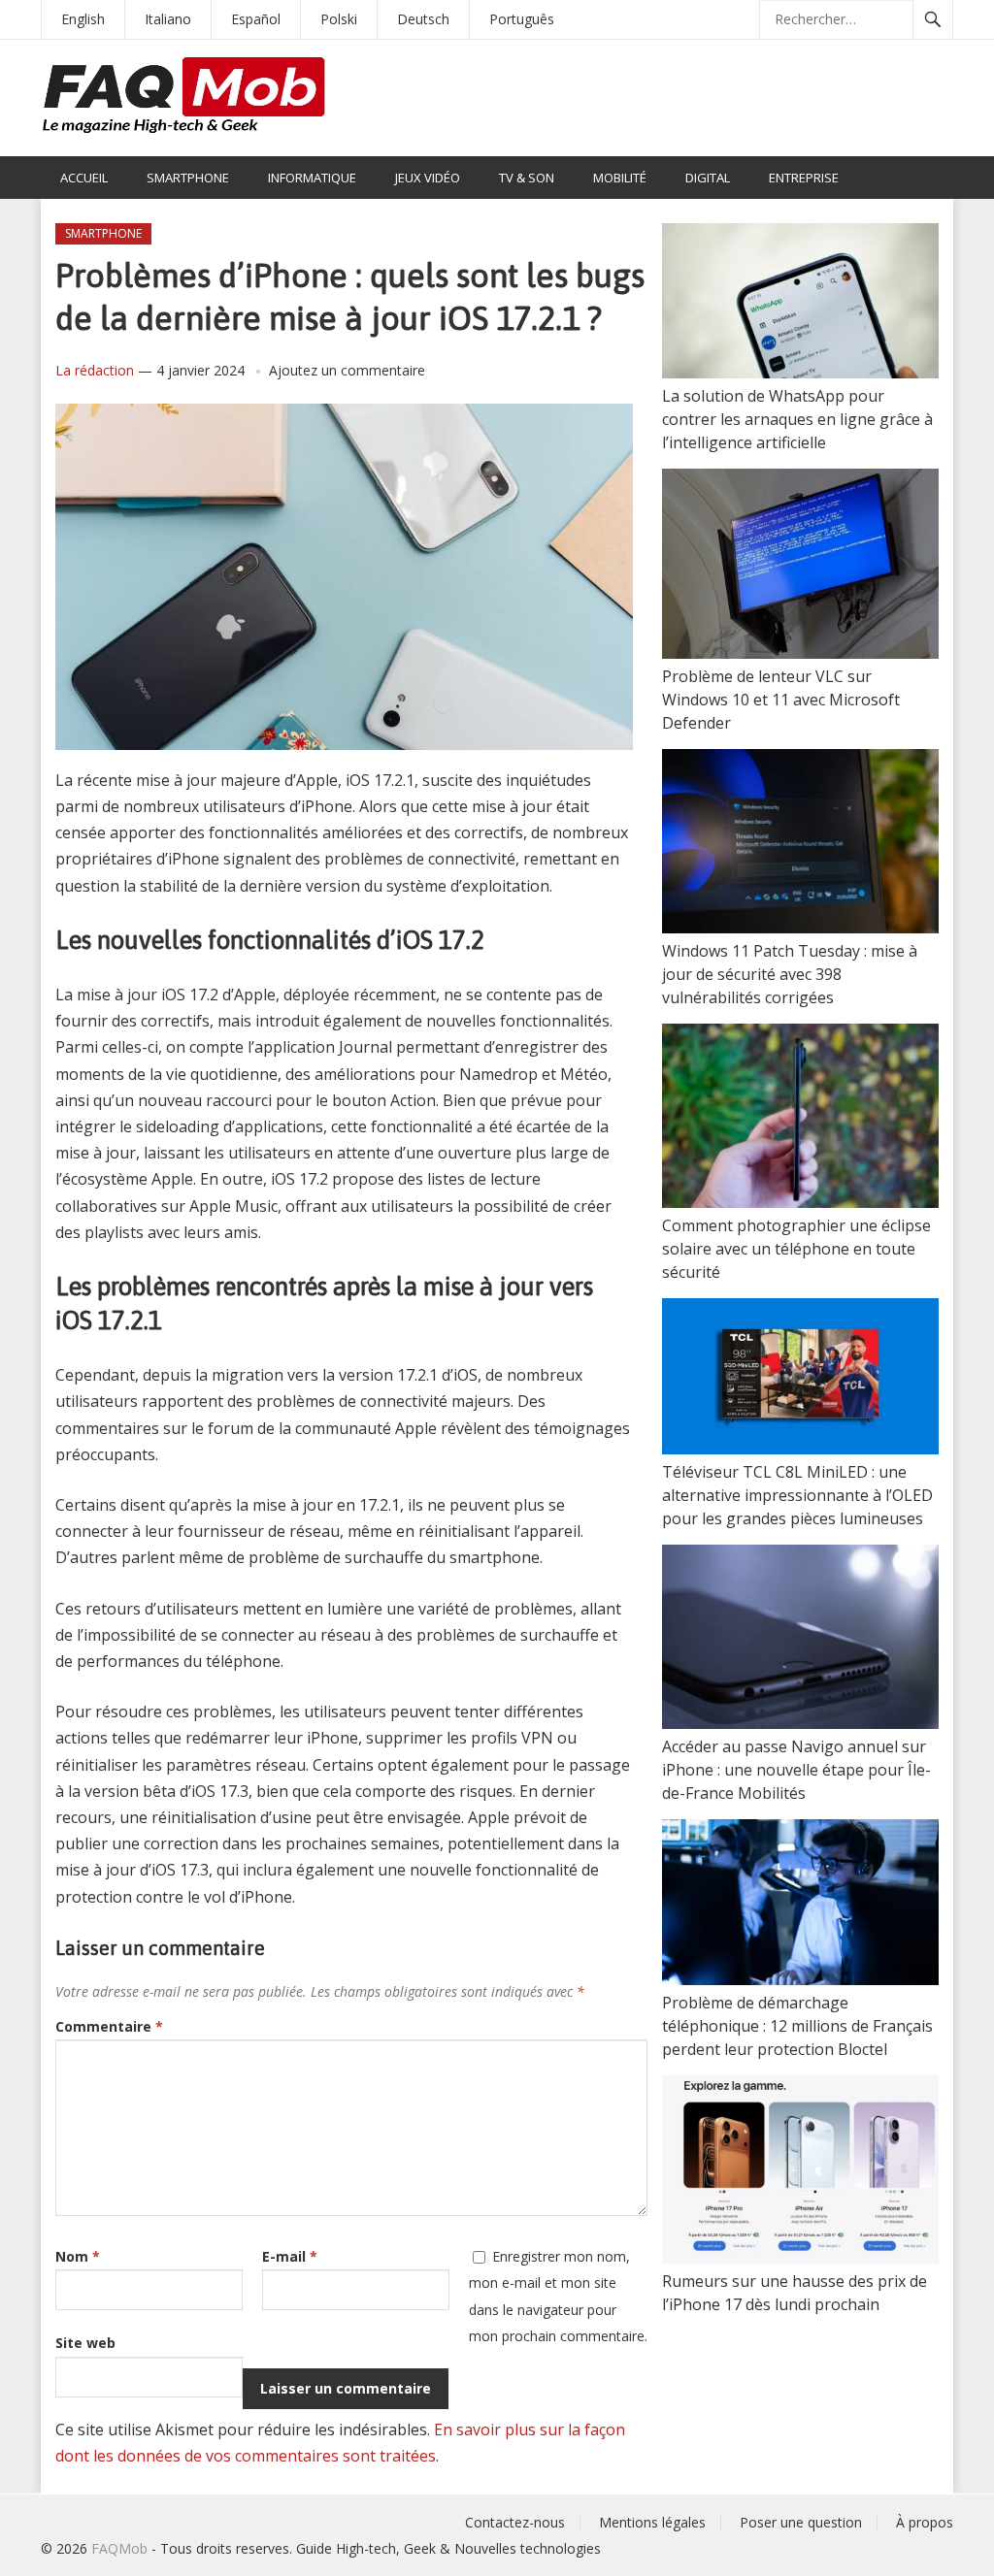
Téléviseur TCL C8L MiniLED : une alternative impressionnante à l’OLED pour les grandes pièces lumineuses (797, 1495)
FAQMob (119, 2548)
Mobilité (620, 178)
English (83, 19)
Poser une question (801, 2522)
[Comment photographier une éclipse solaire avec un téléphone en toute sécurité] (800, 1119)
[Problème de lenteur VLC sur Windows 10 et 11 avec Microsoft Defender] (800, 567)
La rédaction (95, 370)
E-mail (290, 2256)
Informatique (312, 178)
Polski (339, 19)
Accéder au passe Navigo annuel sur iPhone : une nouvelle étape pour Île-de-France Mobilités (796, 1770)
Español (256, 19)
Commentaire (109, 2026)
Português (522, 19)
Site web (85, 2343)
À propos (925, 2522)
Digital (708, 178)
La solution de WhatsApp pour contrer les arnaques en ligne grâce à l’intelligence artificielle (797, 419)
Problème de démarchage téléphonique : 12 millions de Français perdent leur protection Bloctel (797, 2026)
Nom (78, 2256)
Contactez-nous (515, 2522)
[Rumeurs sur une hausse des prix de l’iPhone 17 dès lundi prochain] (800, 2172)
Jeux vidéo (428, 178)
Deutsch (423, 19)
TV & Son (527, 178)
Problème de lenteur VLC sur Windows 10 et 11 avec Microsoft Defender (781, 700)
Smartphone (188, 178)
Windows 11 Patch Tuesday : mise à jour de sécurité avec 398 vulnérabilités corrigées (790, 974)
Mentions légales (652, 2522)
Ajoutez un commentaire (347, 370)
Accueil (84, 178)
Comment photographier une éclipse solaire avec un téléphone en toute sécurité (796, 1249)
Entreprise (804, 178)
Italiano (168, 19)
